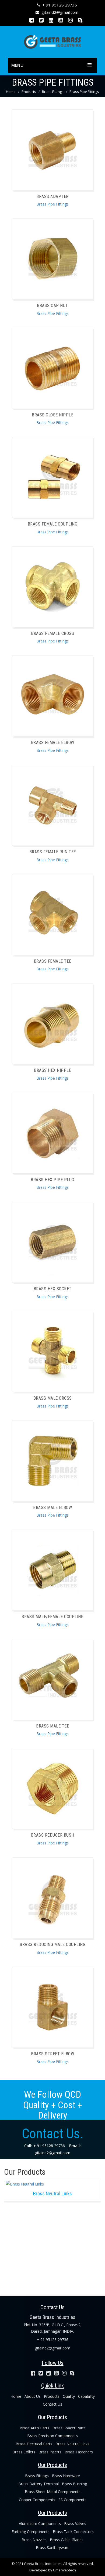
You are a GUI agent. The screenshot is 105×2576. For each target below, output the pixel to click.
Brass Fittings (53, 92)
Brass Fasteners (79, 2452)
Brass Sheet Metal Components (53, 2492)
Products (29, 92)
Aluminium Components (40, 2523)
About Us (33, 2396)
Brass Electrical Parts (34, 2444)
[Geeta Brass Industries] (52, 41)
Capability (86, 2396)
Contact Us (52, 2404)
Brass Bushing (74, 2484)
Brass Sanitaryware (53, 2548)
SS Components (72, 2500)
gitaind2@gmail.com (60, 12)
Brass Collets (24, 2452)
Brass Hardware (66, 2476)
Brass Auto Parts (34, 2428)
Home (11, 92)
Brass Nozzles (34, 2540)
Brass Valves (75, 2523)
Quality (69, 2396)
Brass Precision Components (52, 2436)
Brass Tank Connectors (73, 2532)
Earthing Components (31, 2532)
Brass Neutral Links (72, 2444)
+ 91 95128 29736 (60, 5)
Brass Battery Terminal (38, 2484)
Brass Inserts (50, 2452)
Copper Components (37, 2500)
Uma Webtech (64, 2570)
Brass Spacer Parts (69, 2428)
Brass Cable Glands (67, 2540)
